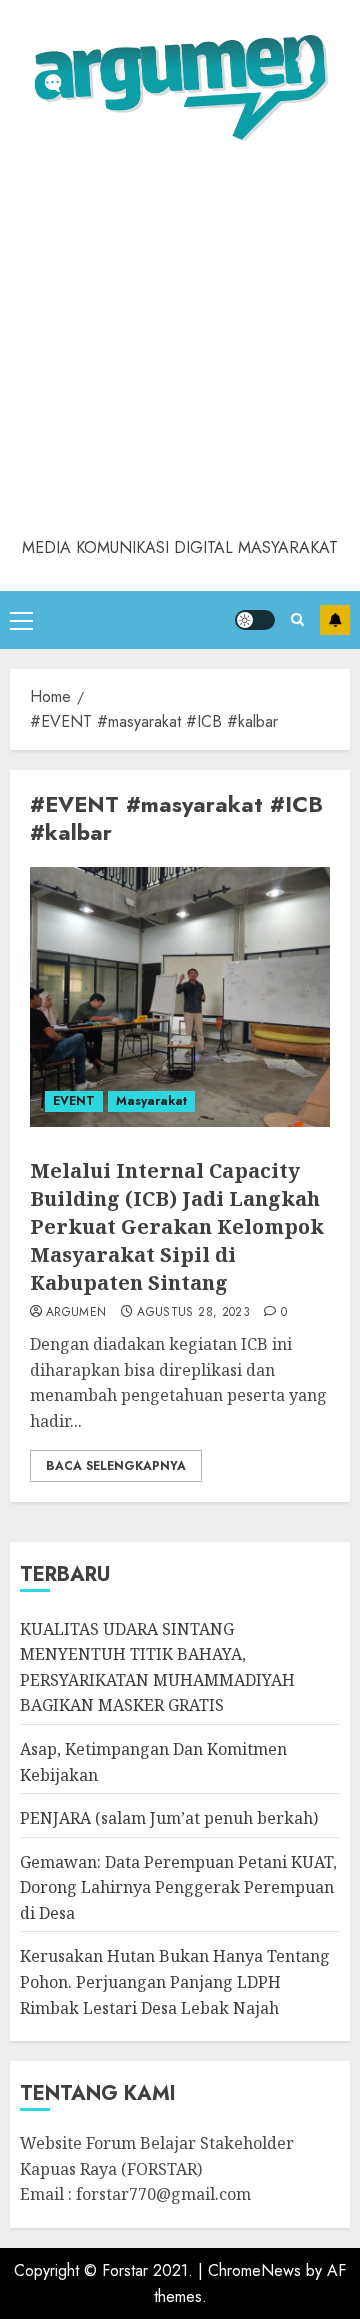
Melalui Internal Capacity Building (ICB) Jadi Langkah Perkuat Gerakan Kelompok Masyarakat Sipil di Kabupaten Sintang (177, 1226)
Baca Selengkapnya (116, 1466)
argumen (76, 1313)
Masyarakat (151, 1101)
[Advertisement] (180, 345)
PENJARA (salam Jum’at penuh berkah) (169, 1818)
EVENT (74, 1101)
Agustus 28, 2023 (193, 1313)
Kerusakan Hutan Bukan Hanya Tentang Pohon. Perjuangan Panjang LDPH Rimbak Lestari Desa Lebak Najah (175, 1981)
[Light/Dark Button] (255, 620)
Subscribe (335, 620)
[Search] (297, 619)
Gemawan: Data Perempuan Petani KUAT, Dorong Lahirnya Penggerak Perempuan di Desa (178, 1887)
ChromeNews (254, 2270)
